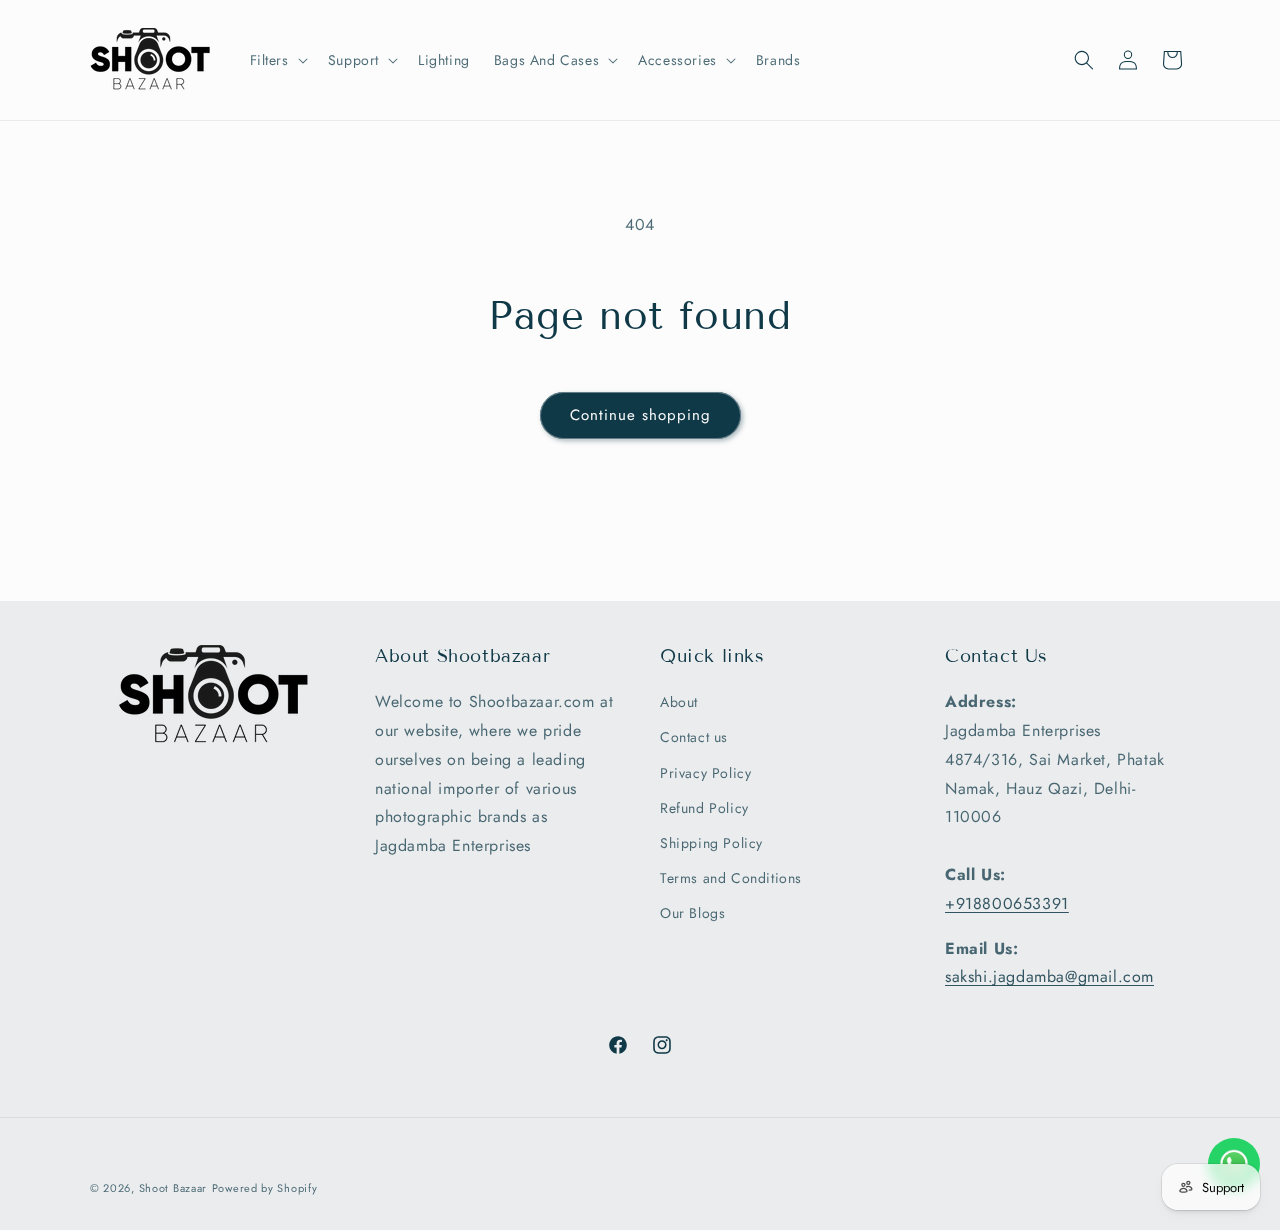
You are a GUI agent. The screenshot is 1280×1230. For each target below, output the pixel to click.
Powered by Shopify (265, 1188)
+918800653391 (1007, 903)
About (679, 703)
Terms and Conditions (731, 879)
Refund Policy (704, 808)
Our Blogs (692, 914)
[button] (277, 60)
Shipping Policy (711, 843)
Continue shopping (640, 415)
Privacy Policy (705, 773)
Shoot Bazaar (173, 1188)
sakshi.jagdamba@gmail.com (1049, 977)
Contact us (694, 738)
